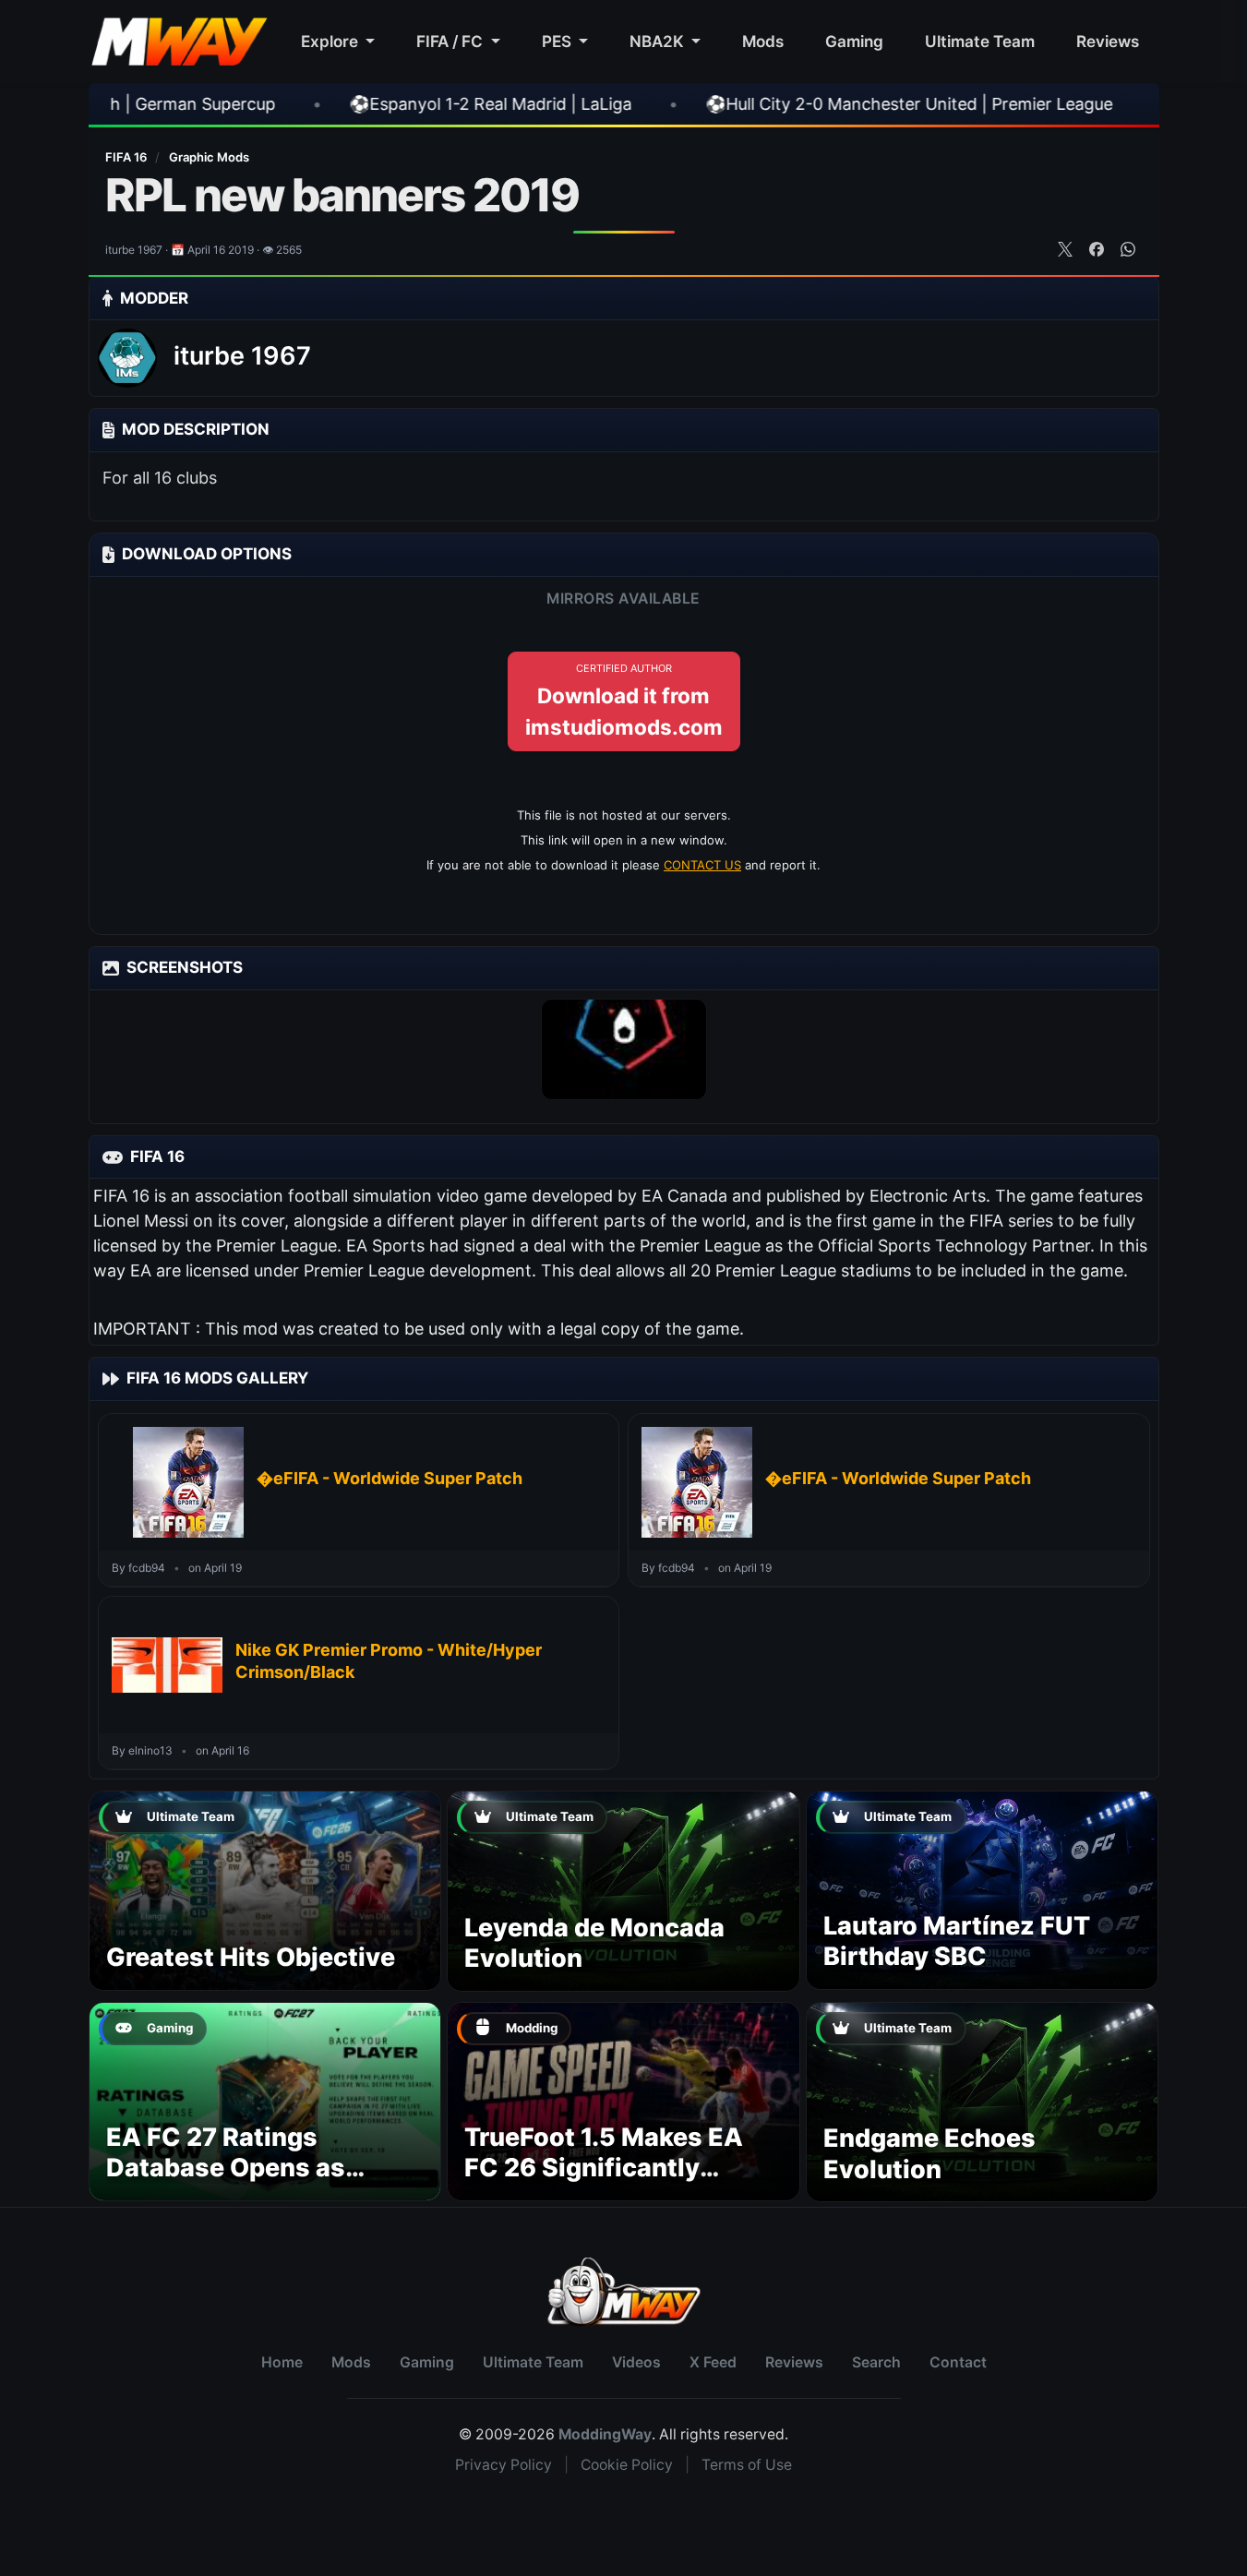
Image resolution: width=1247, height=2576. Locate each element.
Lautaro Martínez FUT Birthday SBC (957, 1941)
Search (876, 2362)
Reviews (1108, 41)
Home (282, 2362)
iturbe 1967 (242, 356)
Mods (763, 41)
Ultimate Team (980, 41)
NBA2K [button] (659, 41)
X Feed (713, 2362)
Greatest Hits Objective (251, 1957)
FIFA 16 (127, 157)
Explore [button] (331, 41)
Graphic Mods (209, 157)
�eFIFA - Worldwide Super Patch (390, 1478)
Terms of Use (747, 2465)
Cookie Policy (627, 2465)
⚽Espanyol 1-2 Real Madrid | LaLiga (319, 104)
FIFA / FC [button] (451, 41)
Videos (636, 2362)
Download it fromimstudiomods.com (624, 701)
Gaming (854, 41)
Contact (958, 2362)
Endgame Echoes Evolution (929, 2154)
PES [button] (558, 41)
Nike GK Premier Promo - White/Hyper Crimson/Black (389, 1661)
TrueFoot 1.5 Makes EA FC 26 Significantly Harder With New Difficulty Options (604, 2184)
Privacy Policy (504, 2465)
